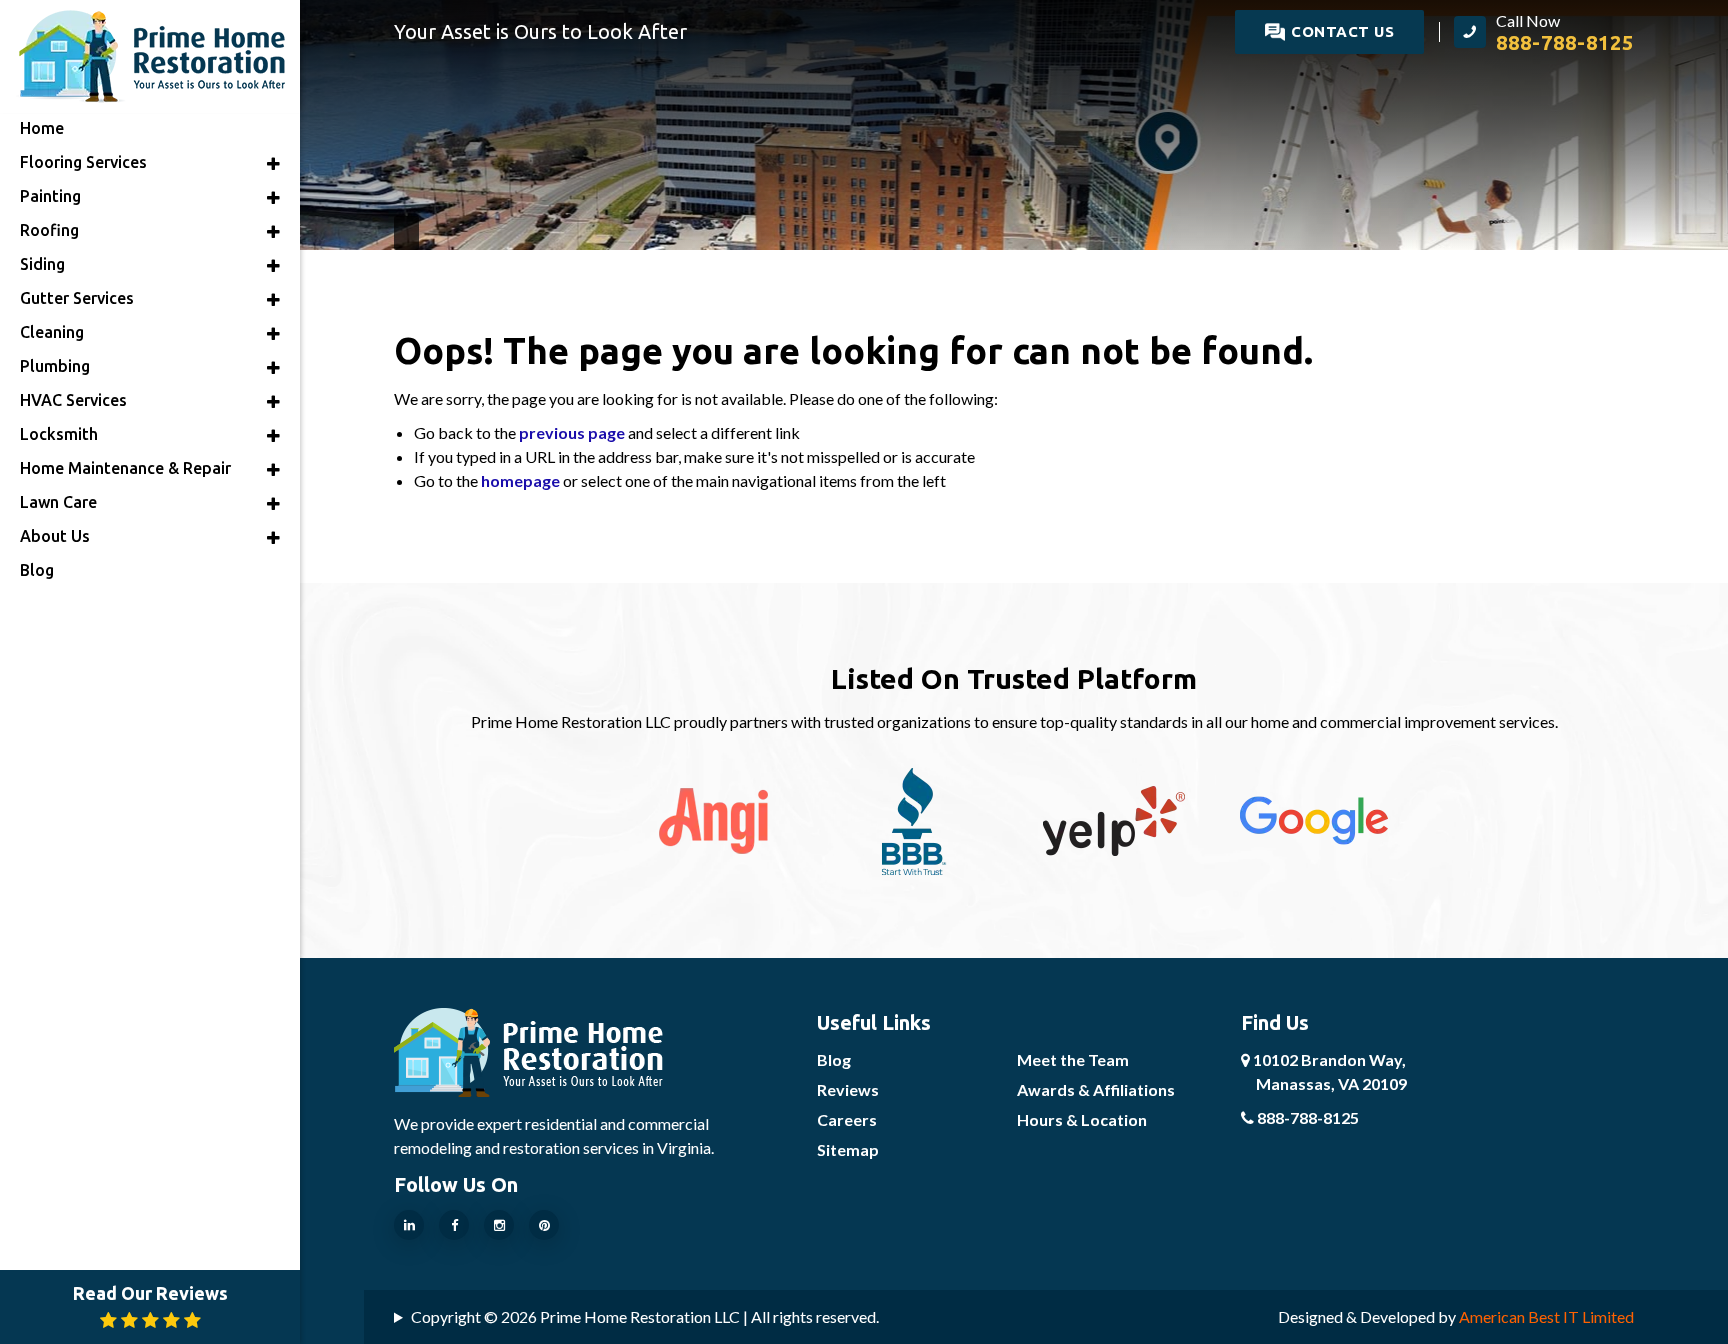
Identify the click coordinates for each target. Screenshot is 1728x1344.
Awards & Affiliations (1096, 1089)
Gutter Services (77, 298)
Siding (42, 264)
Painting (50, 196)
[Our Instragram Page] (499, 1225)
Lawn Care (58, 502)
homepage (520, 480)
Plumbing (55, 366)
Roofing (49, 230)
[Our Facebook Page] (454, 1225)
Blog (834, 1059)
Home (42, 128)
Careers (847, 1119)
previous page (572, 432)
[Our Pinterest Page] (544, 1225)
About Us (55, 536)
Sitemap (848, 1149)
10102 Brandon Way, (1328, 1071)
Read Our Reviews (150, 1293)
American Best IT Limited (1546, 1316)
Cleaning (52, 332)
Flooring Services (83, 162)
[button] (273, 164)
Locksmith (59, 434)
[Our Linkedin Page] (409, 1225)
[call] (1544, 32)
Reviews (848, 1089)
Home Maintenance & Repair (125, 468)
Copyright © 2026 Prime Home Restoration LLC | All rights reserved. (645, 1316)
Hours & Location (1082, 1119)
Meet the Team (1073, 1059)
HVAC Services (73, 400)
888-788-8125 (1306, 1117)
